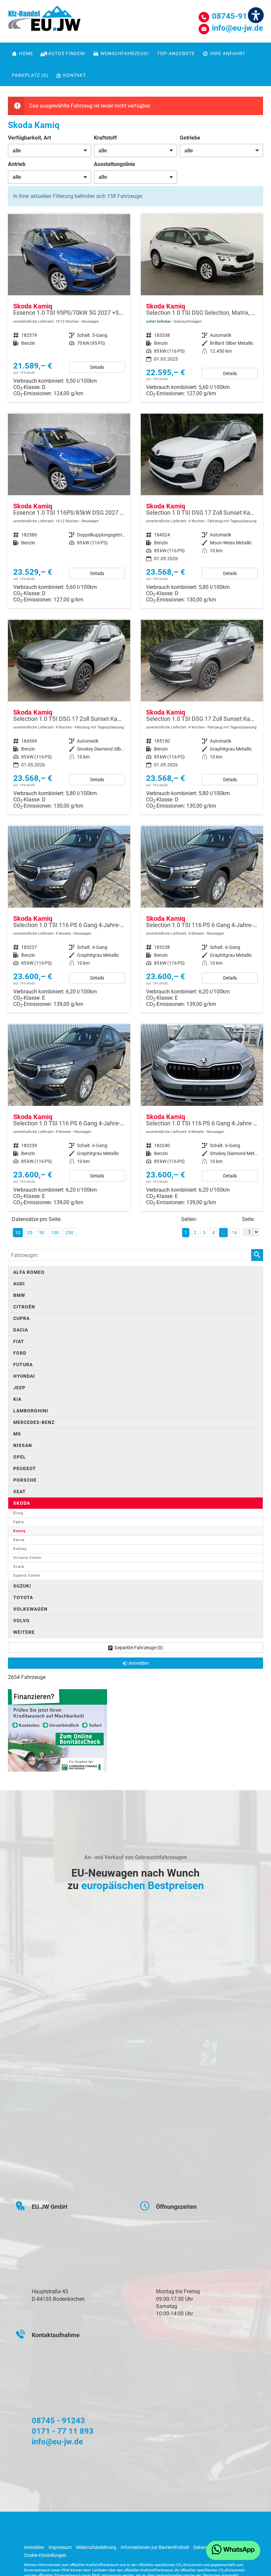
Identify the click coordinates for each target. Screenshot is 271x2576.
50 (42, 1233)
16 (235, 1233)
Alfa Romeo (29, 1272)
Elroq (18, 1513)
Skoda (22, 1503)
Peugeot (25, 1468)
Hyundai (24, 1376)
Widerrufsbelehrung (96, 2547)
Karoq (19, 1540)
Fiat (19, 1341)
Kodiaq (20, 1549)
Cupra (21, 1318)
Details (97, 367)
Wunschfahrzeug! (125, 53)
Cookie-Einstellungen (45, 2555)
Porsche (25, 1480)
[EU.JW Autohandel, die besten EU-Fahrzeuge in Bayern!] (44, 21)
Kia (17, 1399)
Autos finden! (67, 53)
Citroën (24, 1307)
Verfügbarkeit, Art (29, 138)
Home (26, 53)
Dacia (21, 1330)
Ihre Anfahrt (228, 53)
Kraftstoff (105, 138)
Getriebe (190, 138)
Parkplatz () (30, 75)
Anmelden (34, 2547)
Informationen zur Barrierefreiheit (155, 2547)
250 (69, 1233)
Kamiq (19, 1531)
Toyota (23, 1597)
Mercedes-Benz (34, 1422)
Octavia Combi (27, 1558)
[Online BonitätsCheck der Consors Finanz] (58, 1730)
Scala (19, 1567)
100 (55, 1233)
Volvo (21, 1621)
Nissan (23, 1445)
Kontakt (75, 75)
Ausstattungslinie (115, 164)
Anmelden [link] (139, 1663)
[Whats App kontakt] (233, 2550)
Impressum (60, 2547)
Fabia (19, 1522)
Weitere (24, 1632)
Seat (19, 1492)
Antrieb (17, 164)
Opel (20, 1457)
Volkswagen (30, 1609)
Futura (23, 1365)
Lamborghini (31, 1411)
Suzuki (22, 1586)
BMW (19, 1295)
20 (30, 1233)
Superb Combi (27, 1576)
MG (17, 1434)
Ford (20, 1353)
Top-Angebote (176, 53)
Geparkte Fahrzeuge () (139, 1648)
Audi (19, 1284)
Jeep (19, 1388)
